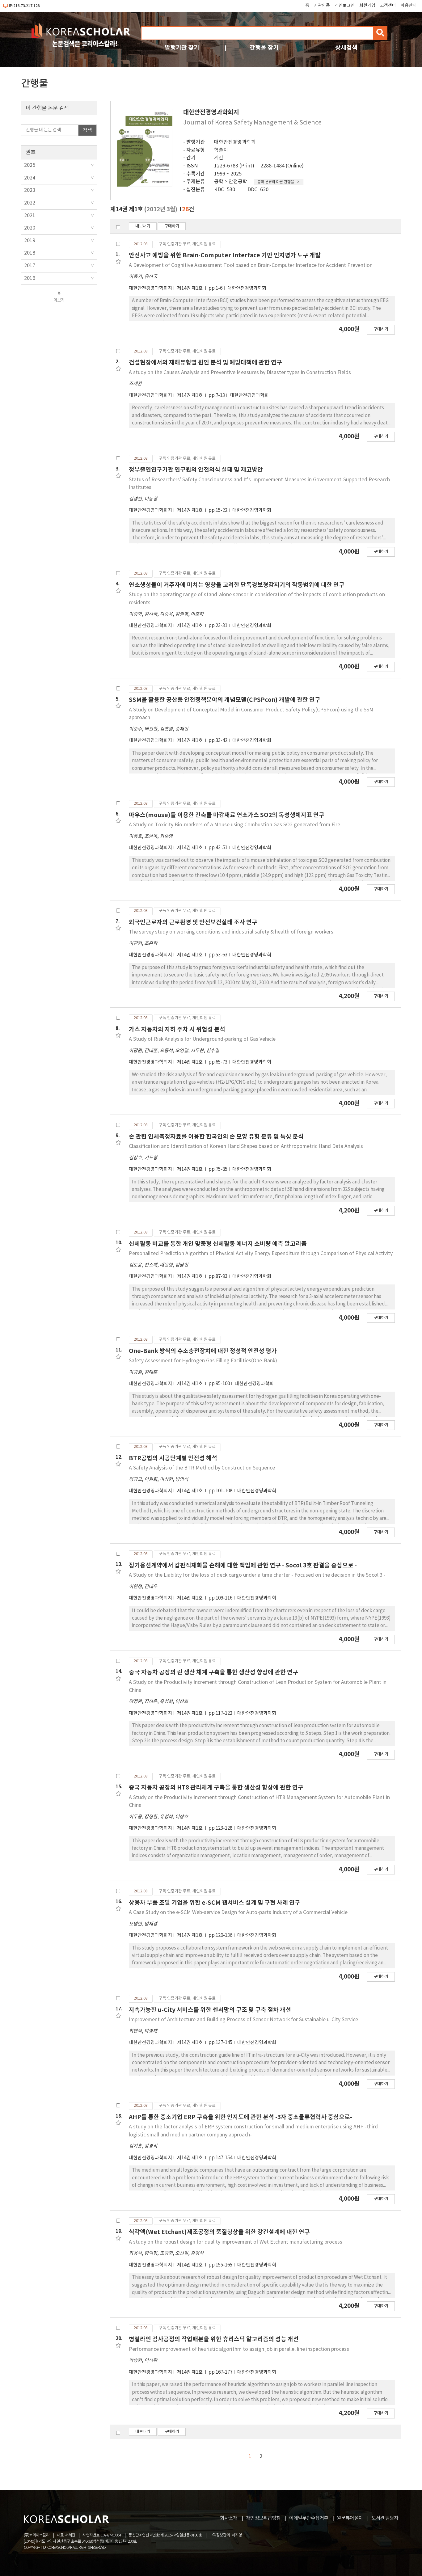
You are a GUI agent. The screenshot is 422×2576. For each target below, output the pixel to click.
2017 (30, 266)
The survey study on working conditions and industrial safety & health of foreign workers (231, 932)
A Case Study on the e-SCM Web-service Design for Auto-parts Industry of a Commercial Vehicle (238, 1912)
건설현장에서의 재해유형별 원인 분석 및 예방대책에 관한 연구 (205, 363)
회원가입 (367, 6)
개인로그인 (345, 6)
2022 (30, 203)
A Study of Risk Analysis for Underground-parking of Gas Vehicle (202, 1039)
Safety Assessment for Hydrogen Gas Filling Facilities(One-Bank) (203, 1361)
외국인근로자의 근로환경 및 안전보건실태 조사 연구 (193, 922)
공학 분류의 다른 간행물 (276, 182)
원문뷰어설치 (350, 2518)
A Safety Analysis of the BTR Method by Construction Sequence (202, 1468)
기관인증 (322, 6)
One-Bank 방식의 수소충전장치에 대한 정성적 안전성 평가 (203, 1351)
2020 (30, 228)
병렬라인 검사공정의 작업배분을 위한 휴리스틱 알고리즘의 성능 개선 (214, 2339)
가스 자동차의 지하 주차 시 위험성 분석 (177, 1029)
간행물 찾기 (264, 48)
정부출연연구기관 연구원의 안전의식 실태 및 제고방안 (196, 470)
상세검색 (346, 48)
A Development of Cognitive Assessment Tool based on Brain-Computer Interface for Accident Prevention (251, 265)
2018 (30, 253)
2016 (30, 278)
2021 (30, 216)
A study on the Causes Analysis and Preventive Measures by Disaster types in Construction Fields (240, 373)
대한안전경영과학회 (235, 142)
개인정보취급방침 (263, 2518)
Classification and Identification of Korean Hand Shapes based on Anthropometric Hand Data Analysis (246, 1146)
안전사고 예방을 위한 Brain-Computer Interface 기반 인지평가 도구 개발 (225, 255)
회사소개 (229, 2518)
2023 (30, 190)
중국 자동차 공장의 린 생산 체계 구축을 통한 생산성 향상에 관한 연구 (213, 1672)
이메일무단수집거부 (309, 2518)
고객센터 (388, 6)
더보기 (59, 300)
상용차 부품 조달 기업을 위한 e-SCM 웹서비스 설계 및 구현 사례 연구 (215, 1903)
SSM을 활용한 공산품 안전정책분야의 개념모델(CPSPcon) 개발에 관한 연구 (225, 700)
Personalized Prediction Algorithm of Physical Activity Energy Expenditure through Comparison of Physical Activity (261, 1254)
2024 (30, 178)
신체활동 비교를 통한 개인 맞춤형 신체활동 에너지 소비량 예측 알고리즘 (218, 1244)
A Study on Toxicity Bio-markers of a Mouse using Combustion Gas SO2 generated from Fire (234, 825)
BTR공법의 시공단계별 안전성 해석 (173, 1458)
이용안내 (409, 6)
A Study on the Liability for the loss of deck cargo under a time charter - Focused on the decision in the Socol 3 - (257, 1575)
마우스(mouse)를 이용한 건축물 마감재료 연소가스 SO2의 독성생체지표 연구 (227, 815)
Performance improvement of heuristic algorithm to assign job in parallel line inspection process (239, 2349)
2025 (30, 165)
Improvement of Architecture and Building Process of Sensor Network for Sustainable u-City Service (243, 2020)
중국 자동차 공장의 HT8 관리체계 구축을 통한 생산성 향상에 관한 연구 (216, 1788)
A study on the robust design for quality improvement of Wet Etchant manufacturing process (236, 2242)
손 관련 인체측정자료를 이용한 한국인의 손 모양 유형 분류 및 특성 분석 (216, 1137)
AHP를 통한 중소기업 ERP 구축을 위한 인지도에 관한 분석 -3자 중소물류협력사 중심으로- (241, 2117)
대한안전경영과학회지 (150, 288)
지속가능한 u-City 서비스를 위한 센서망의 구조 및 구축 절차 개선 (210, 2010)
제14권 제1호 (190, 288)
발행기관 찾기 (182, 48)
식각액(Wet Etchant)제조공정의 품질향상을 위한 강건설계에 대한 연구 (219, 2232)
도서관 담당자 (385, 2518)
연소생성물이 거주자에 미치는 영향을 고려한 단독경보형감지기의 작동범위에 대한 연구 (237, 585)
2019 (30, 241)
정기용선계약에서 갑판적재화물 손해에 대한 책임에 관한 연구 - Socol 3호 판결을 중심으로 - (243, 1565)
